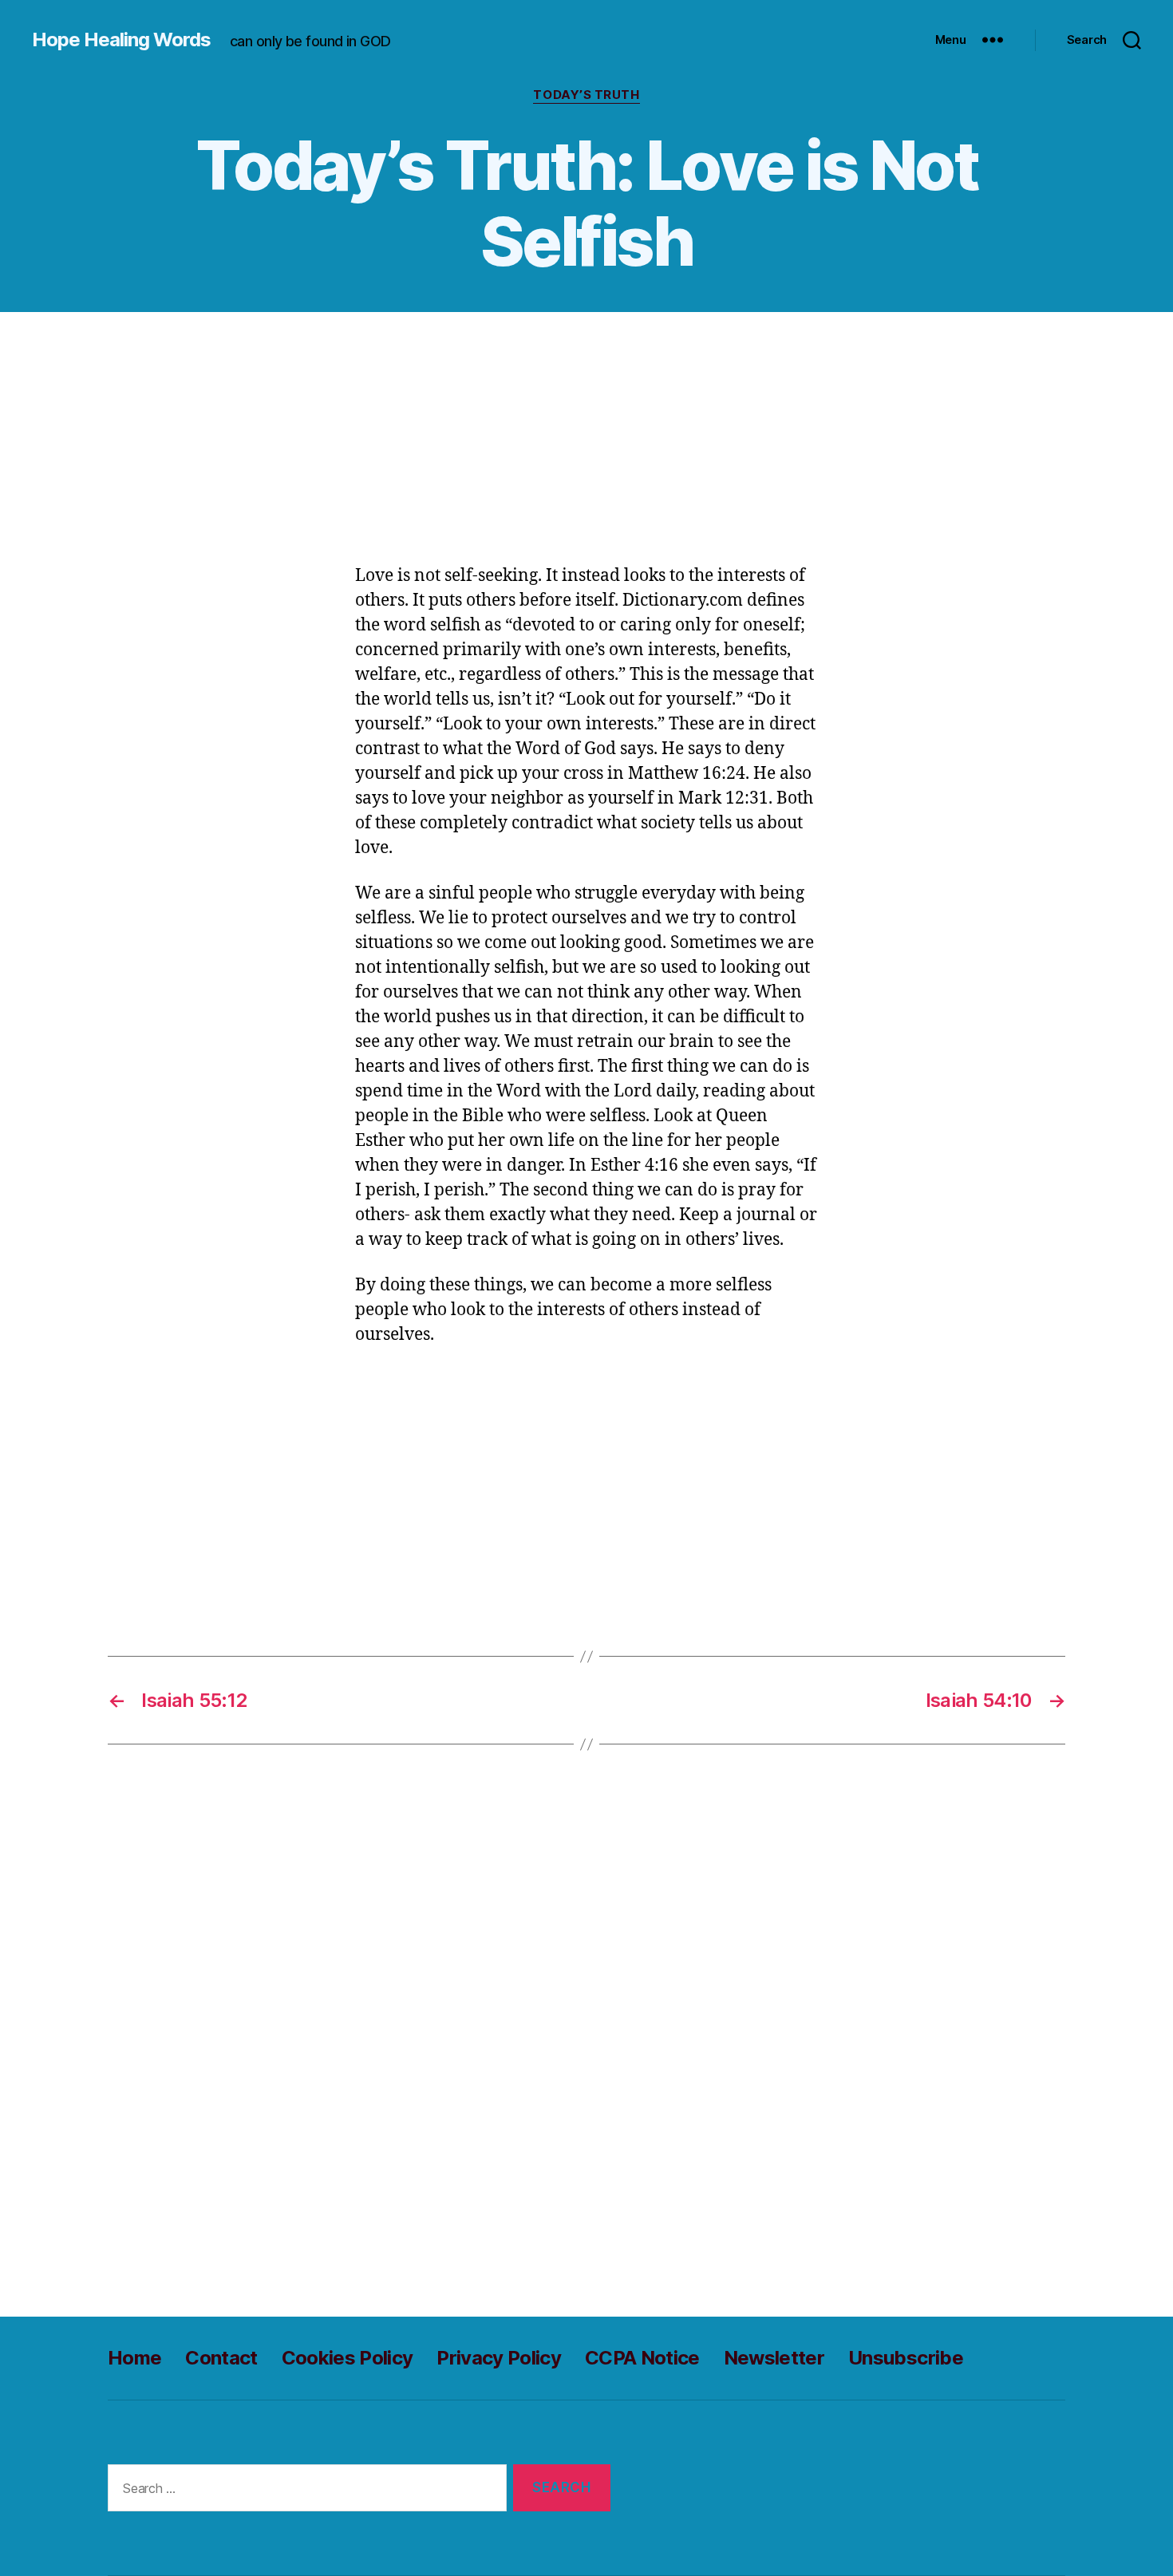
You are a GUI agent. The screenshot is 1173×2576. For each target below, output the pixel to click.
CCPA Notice (642, 2358)
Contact (221, 2358)
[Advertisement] (586, 446)
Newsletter (774, 2358)
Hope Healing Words (121, 40)
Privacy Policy (499, 2358)
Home (134, 2358)
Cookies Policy (348, 2358)
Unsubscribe (906, 2358)
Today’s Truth (586, 95)
